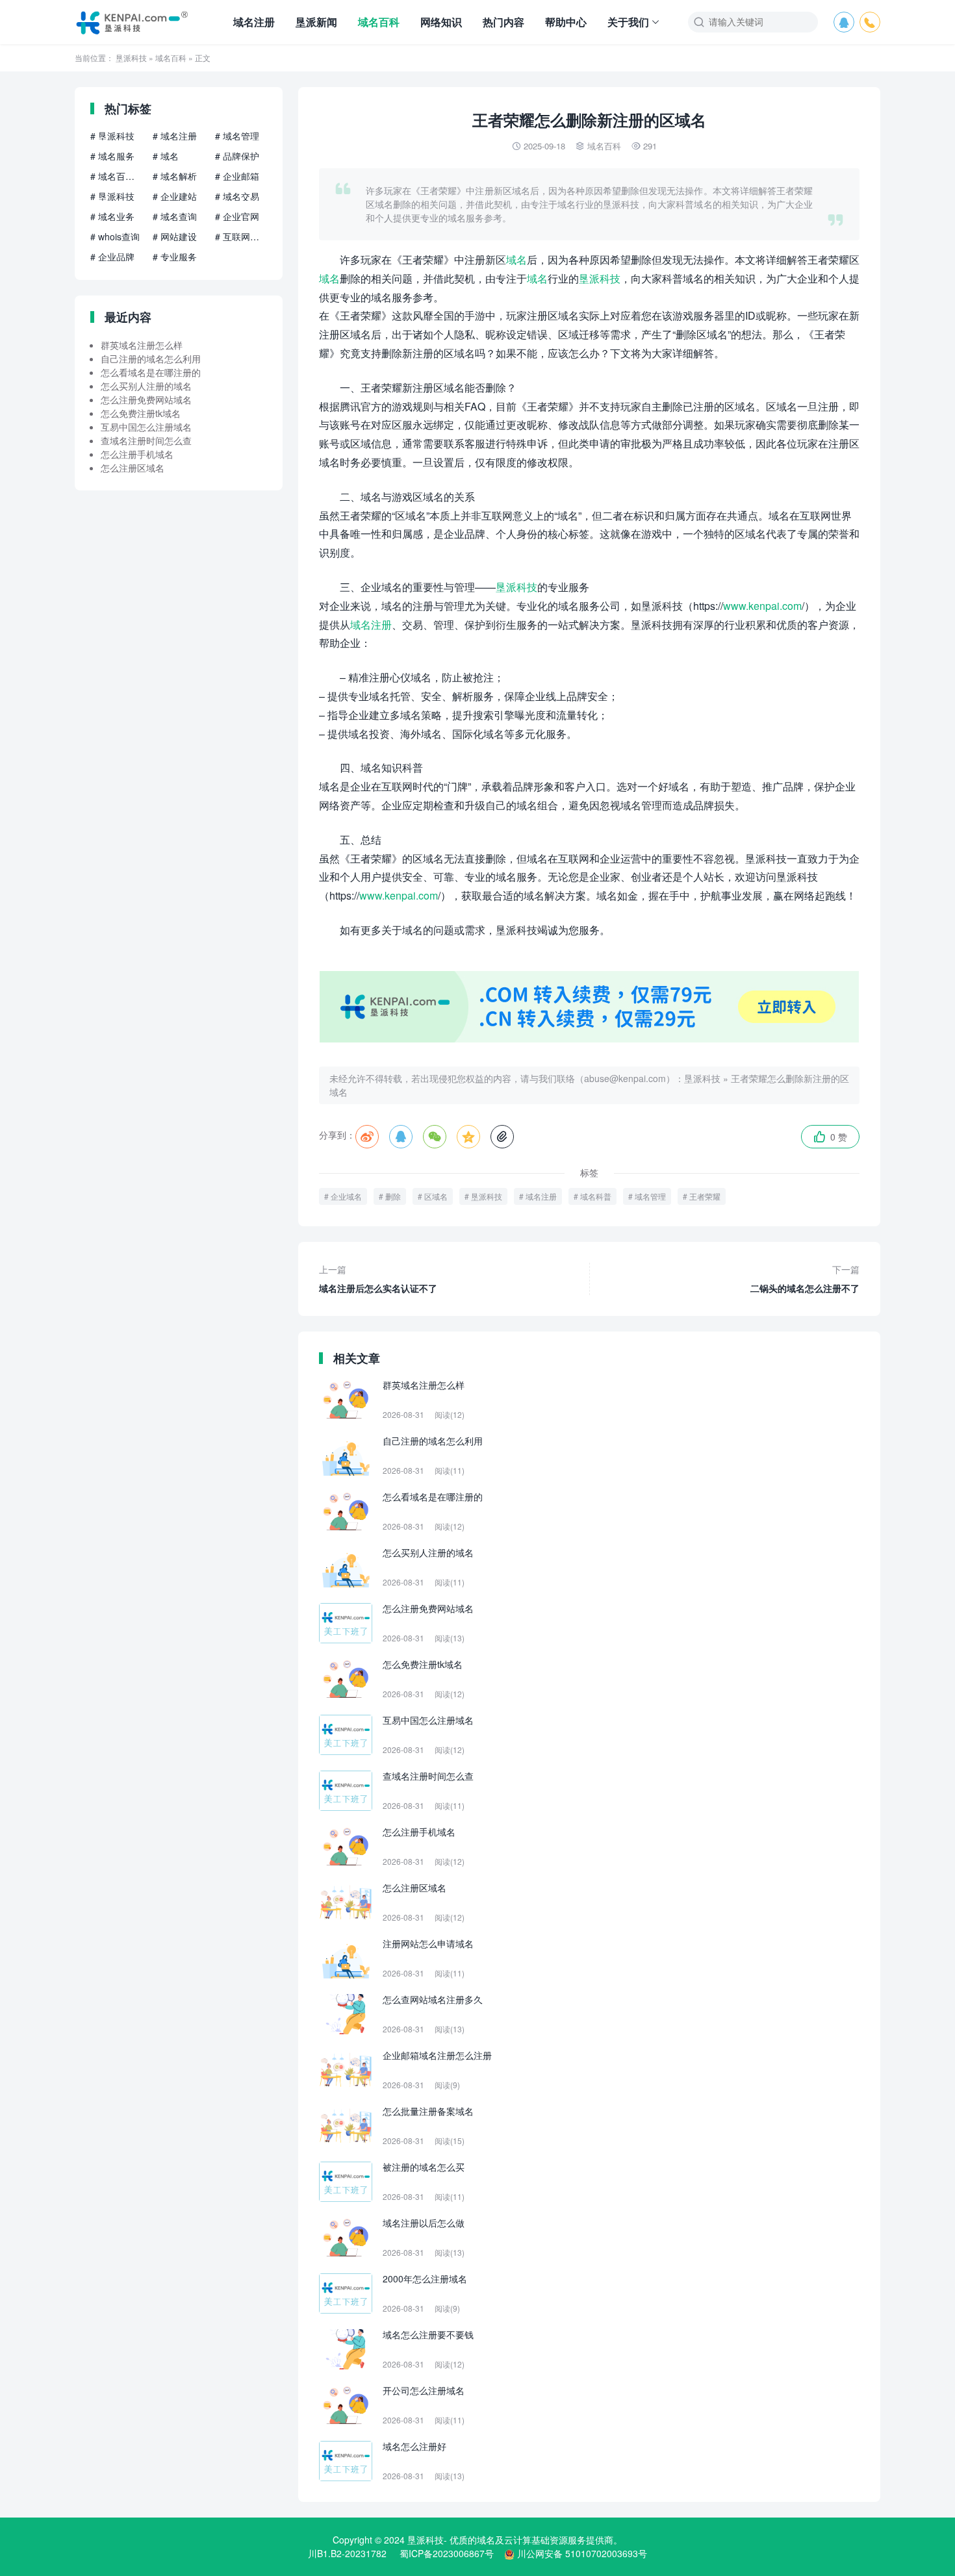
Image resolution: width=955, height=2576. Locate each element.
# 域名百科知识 (116, 176)
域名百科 (379, 22)
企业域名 (346, 1196)
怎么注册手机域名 (137, 454)
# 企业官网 (237, 216)
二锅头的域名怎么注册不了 (805, 1279)
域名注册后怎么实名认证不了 (378, 1279)
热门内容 (503, 22)
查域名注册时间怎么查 (146, 440)
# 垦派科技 (112, 136)
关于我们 (628, 22)
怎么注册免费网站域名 (146, 399)
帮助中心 (566, 22)
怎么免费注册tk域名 (141, 413)
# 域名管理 (237, 136)
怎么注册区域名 (133, 468)
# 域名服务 (112, 156)
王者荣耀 (705, 1196)
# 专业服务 (175, 257)
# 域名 (166, 156)
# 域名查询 (175, 216)
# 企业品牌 (112, 257)
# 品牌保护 (237, 156)
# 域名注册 (175, 136)
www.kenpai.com (762, 606)
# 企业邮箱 (237, 176)
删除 (393, 1196)
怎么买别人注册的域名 (146, 386)
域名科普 (596, 1196)
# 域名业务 (112, 216)
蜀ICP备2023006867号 (447, 2553)
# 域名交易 (237, 196)
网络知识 (441, 22)
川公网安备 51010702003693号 (582, 2553)
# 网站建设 (175, 236)
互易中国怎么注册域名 (146, 427)
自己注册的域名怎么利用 (151, 359)
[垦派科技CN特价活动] (589, 1039)
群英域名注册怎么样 (142, 345)
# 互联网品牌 (241, 236)
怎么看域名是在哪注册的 (151, 372)
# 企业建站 (175, 196)
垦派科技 (131, 57)
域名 (516, 259)
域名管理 (650, 1196)
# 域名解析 (175, 176)
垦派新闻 (316, 22)
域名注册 (254, 22)
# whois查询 (115, 236)
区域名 (436, 1196)
